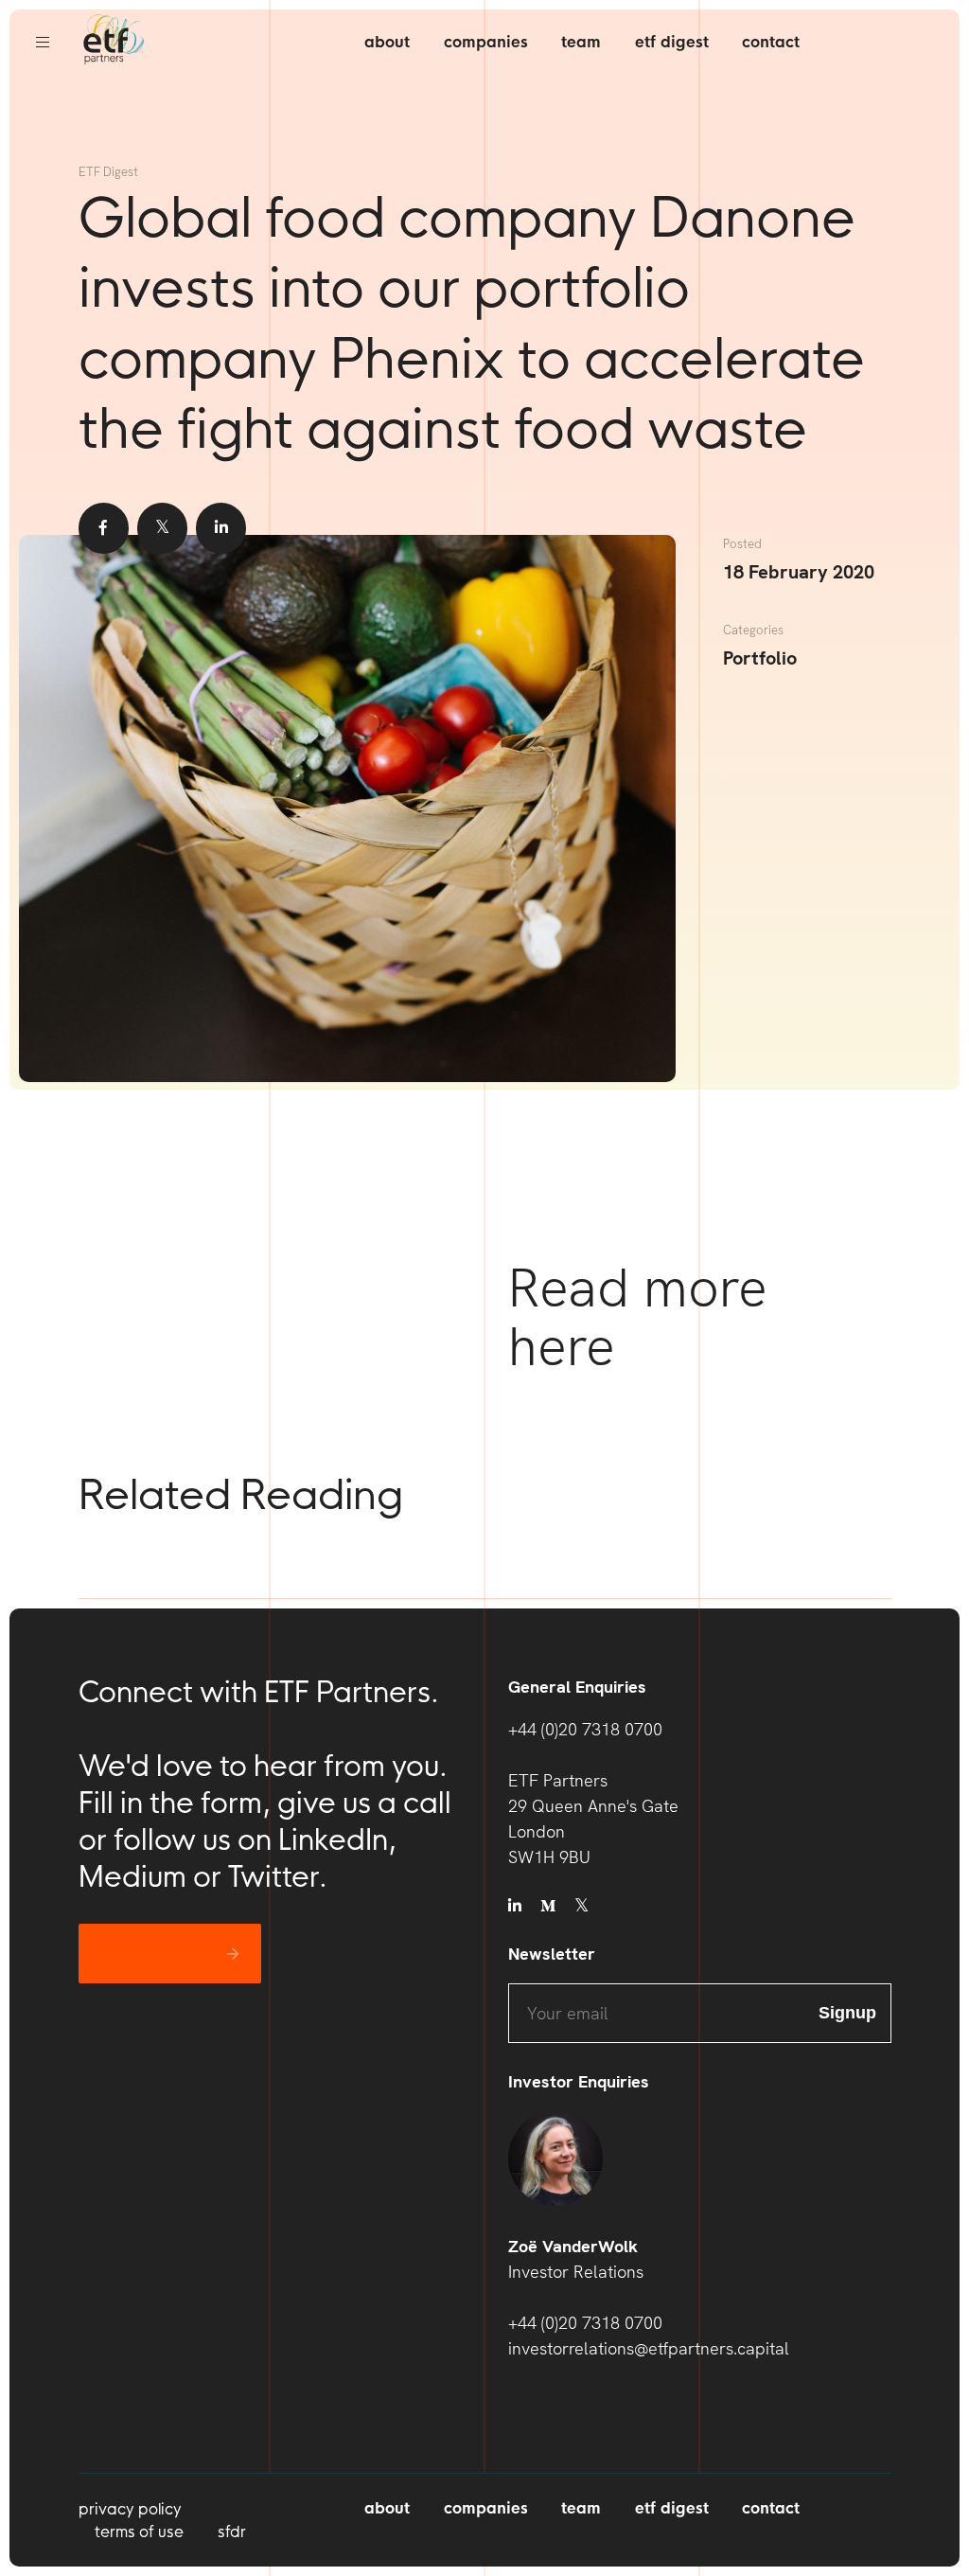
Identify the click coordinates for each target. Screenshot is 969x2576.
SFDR (232, 2532)
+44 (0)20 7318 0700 (585, 1729)
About (387, 42)
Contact (771, 42)
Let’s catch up (156, 1954)
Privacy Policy (130, 2509)
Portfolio (760, 658)
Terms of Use (139, 2532)
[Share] (104, 528)
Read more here (638, 1317)
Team (581, 42)
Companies (486, 42)
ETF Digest (672, 42)
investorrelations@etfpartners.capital (649, 2348)
